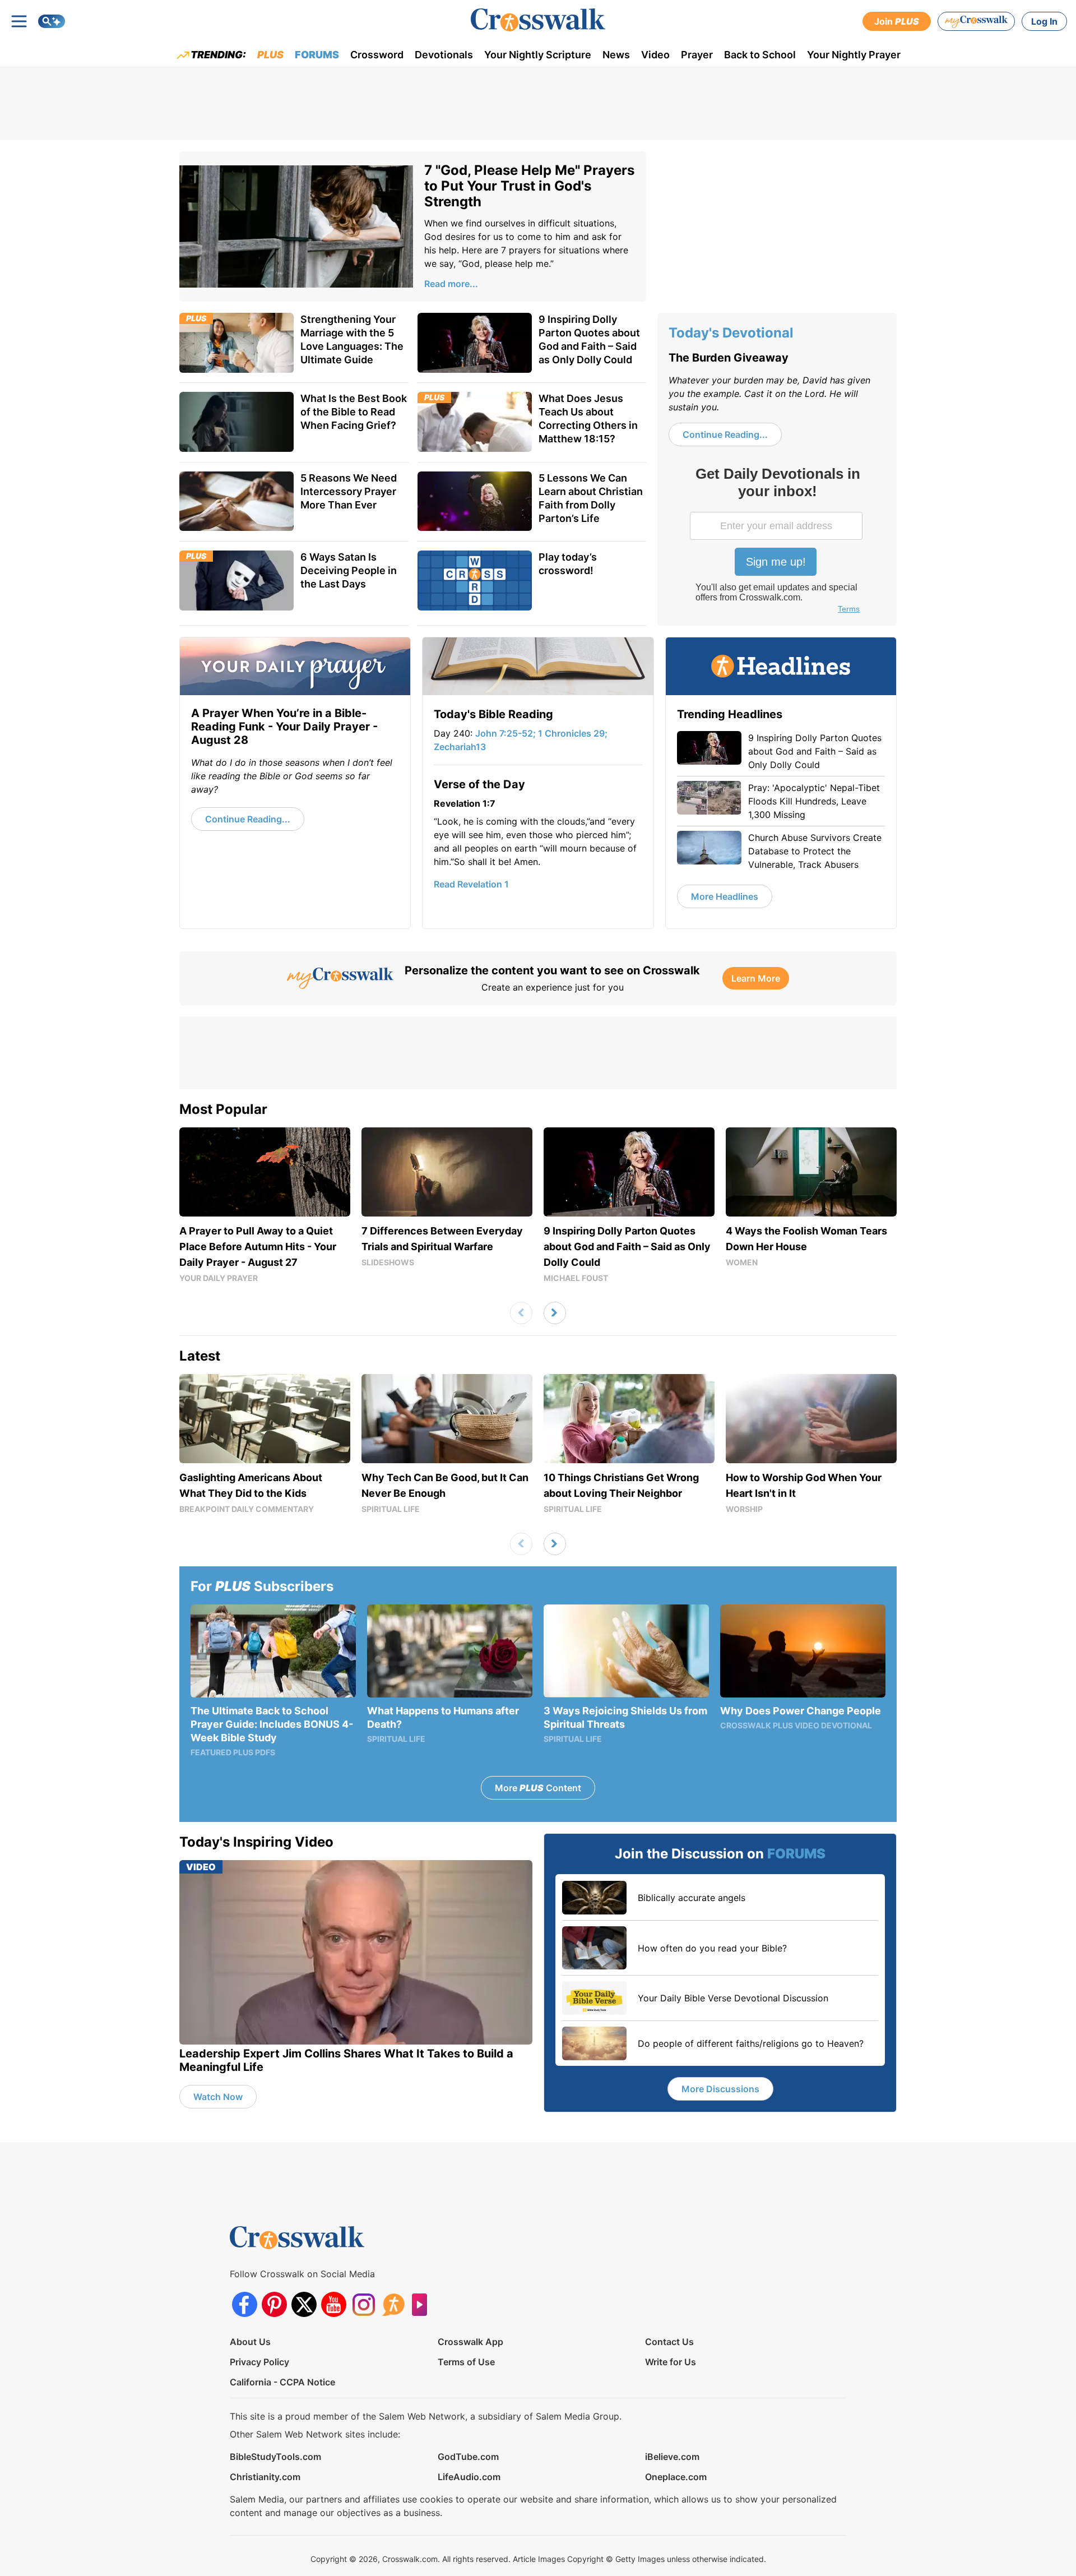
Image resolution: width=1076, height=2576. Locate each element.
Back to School (760, 55)
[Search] (52, 21)
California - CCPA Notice (282, 2382)
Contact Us (669, 2342)
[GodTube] (423, 2304)
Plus (270, 55)
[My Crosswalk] (976, 21)
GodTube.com (468, 2457)
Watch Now (218, 2097)
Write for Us (671, 2362)
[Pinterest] (274, 2304)
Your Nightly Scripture (538, 55)
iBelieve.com (672, 2457)
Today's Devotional (731, 333)
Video (655, 55)
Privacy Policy (259, 2362)
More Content (538, 1788)
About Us (250, 2342)
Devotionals (444, 55)
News (616, 55)
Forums (317, 55)
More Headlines (725, 896)
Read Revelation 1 (471, 884)
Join (897, 21)
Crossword (377, 55)
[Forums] (393, 2304)
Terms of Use (466, 2362)
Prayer (697, 55)
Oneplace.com (676, 2477)
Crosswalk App (470, 2342)
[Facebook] (245, 2304)
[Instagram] (363, 2304)
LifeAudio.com (469, 2477)
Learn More (756, 978)
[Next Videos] (555, 1313)
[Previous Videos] (521, 1313)
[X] (304, 2304)
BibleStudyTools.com (275, 2457)
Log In (1044, 21)
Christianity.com (265, 2477)
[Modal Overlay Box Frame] (777, 542)
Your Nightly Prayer (854, 55)
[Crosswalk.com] (538, 20)
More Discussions (720, 2089)
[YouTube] (334, 2304)
